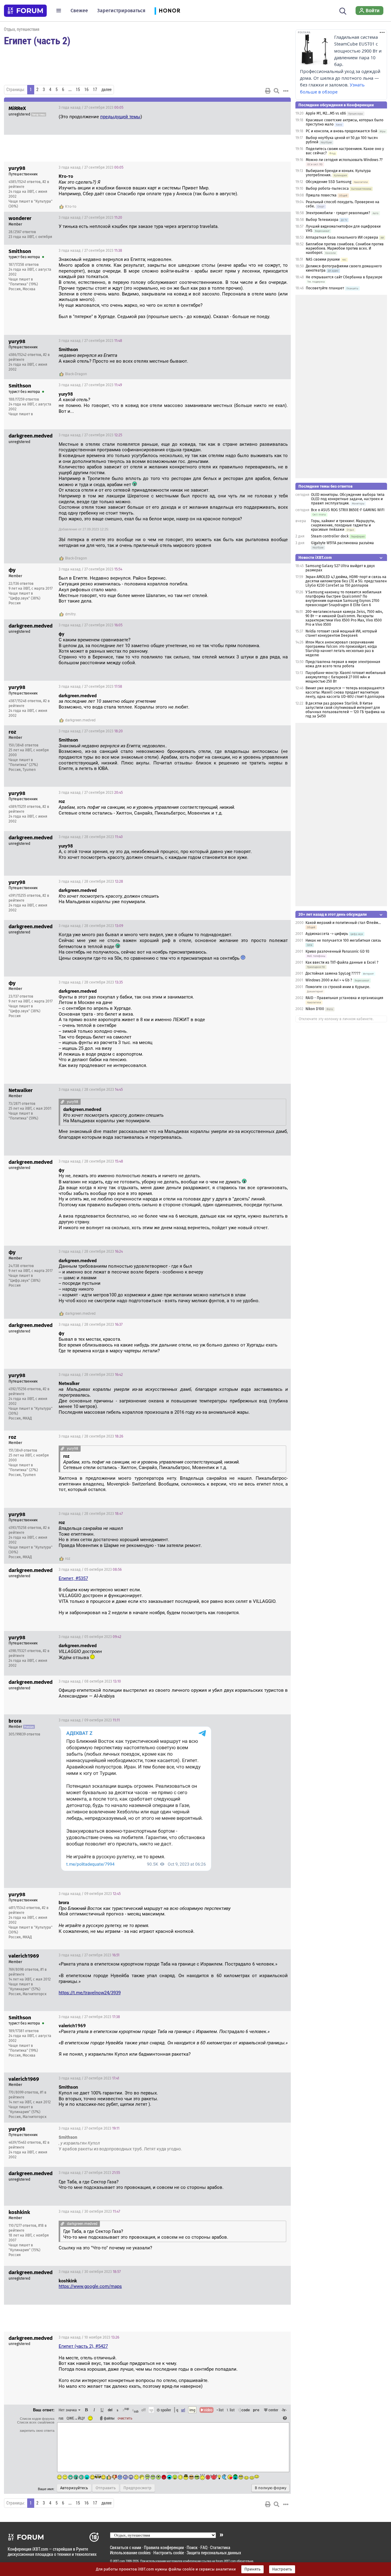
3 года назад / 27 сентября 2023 (91, 108)
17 (95, 90)
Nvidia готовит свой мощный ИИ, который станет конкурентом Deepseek (341, 633)
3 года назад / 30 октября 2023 (89, 2211)
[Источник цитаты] (103, 182)
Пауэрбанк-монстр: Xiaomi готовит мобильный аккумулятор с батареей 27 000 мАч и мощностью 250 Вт (345, 677)
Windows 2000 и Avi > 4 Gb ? (329, 980)
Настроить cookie (169, 2553)
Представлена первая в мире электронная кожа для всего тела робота (343, 664)
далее (106, 90)
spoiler (165, 2410)
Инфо (263, 167)
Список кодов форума (37, 2419)
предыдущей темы (120, 117)
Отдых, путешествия (22, 29)
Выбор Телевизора (322, 220)
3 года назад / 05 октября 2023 (90, 1570)
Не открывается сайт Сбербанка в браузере (344, 277)
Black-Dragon (76, 374)
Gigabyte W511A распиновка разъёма (342, 543)
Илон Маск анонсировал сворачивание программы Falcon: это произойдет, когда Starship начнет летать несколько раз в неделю (341, 649)
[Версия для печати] (268, 91)
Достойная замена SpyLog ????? (333, 973)
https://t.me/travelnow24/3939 (90, 1993)
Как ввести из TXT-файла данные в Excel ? (342, 962)
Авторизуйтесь (74, 2488)
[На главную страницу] (25, 11)
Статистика (220, 2547)
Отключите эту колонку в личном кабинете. (336, 1019)
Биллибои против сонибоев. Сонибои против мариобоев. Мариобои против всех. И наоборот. (345, 248)
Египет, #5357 (73, 1578)
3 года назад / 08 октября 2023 (90, 1681)
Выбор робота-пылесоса (327, 189)
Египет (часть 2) (37, 40)
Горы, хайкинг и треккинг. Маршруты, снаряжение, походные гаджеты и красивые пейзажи (343, 525)
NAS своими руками (323, 259)
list (231, 2410)
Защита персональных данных (214, 2553)
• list (220, 2410)
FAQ (204, 2547)
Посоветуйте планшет (325, 288)
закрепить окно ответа (37, 2431)
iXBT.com (119, 2561)
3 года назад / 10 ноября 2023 (89, 2337)
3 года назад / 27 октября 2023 (89, 1955)
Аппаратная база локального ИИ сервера (342, 237)
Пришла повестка (321, 195)
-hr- (284, 2410)
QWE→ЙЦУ (76, 2418)
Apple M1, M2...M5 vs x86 (326, 113)
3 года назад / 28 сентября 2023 (91, 837)
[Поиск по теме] (276, 91)
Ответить (279, 108)
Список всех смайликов (36, 2422)
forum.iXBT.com (226, 2561)
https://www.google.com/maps (90, 2286)
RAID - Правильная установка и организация (344, 998)
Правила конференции (164, 2547)
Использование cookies (130, 2553)
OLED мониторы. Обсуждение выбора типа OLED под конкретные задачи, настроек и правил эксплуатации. (348, 499)
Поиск (192, 2547)
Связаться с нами (126, 2547)
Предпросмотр (137, 2488)
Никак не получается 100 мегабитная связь (343, 940)
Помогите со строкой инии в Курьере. (338, 987)
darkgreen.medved (80, 720)
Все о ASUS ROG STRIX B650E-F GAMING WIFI (348, 510)
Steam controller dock (330, 536)
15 (78, 90)
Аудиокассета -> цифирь (327, 934)
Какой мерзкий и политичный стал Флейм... (343, 923)
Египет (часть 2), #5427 (83, 2346)
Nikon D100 (315, 1009)
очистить (125, 2418)
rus (61, 2418)
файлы (109, 2418)
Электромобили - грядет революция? (338, 213)
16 (86, 90)
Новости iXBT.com (315, 557)
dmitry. (71, 614)
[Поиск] (343, 10)
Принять (252, 2569)
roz (68, 1559)
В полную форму (270, 2488)
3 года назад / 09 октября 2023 (89, 1720)
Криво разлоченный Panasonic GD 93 (337, 951)
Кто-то (71, 207)
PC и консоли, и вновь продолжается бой (342, 131)
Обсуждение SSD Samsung (329, 182)
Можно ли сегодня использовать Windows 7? (344, 160)
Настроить (282, 2569)
